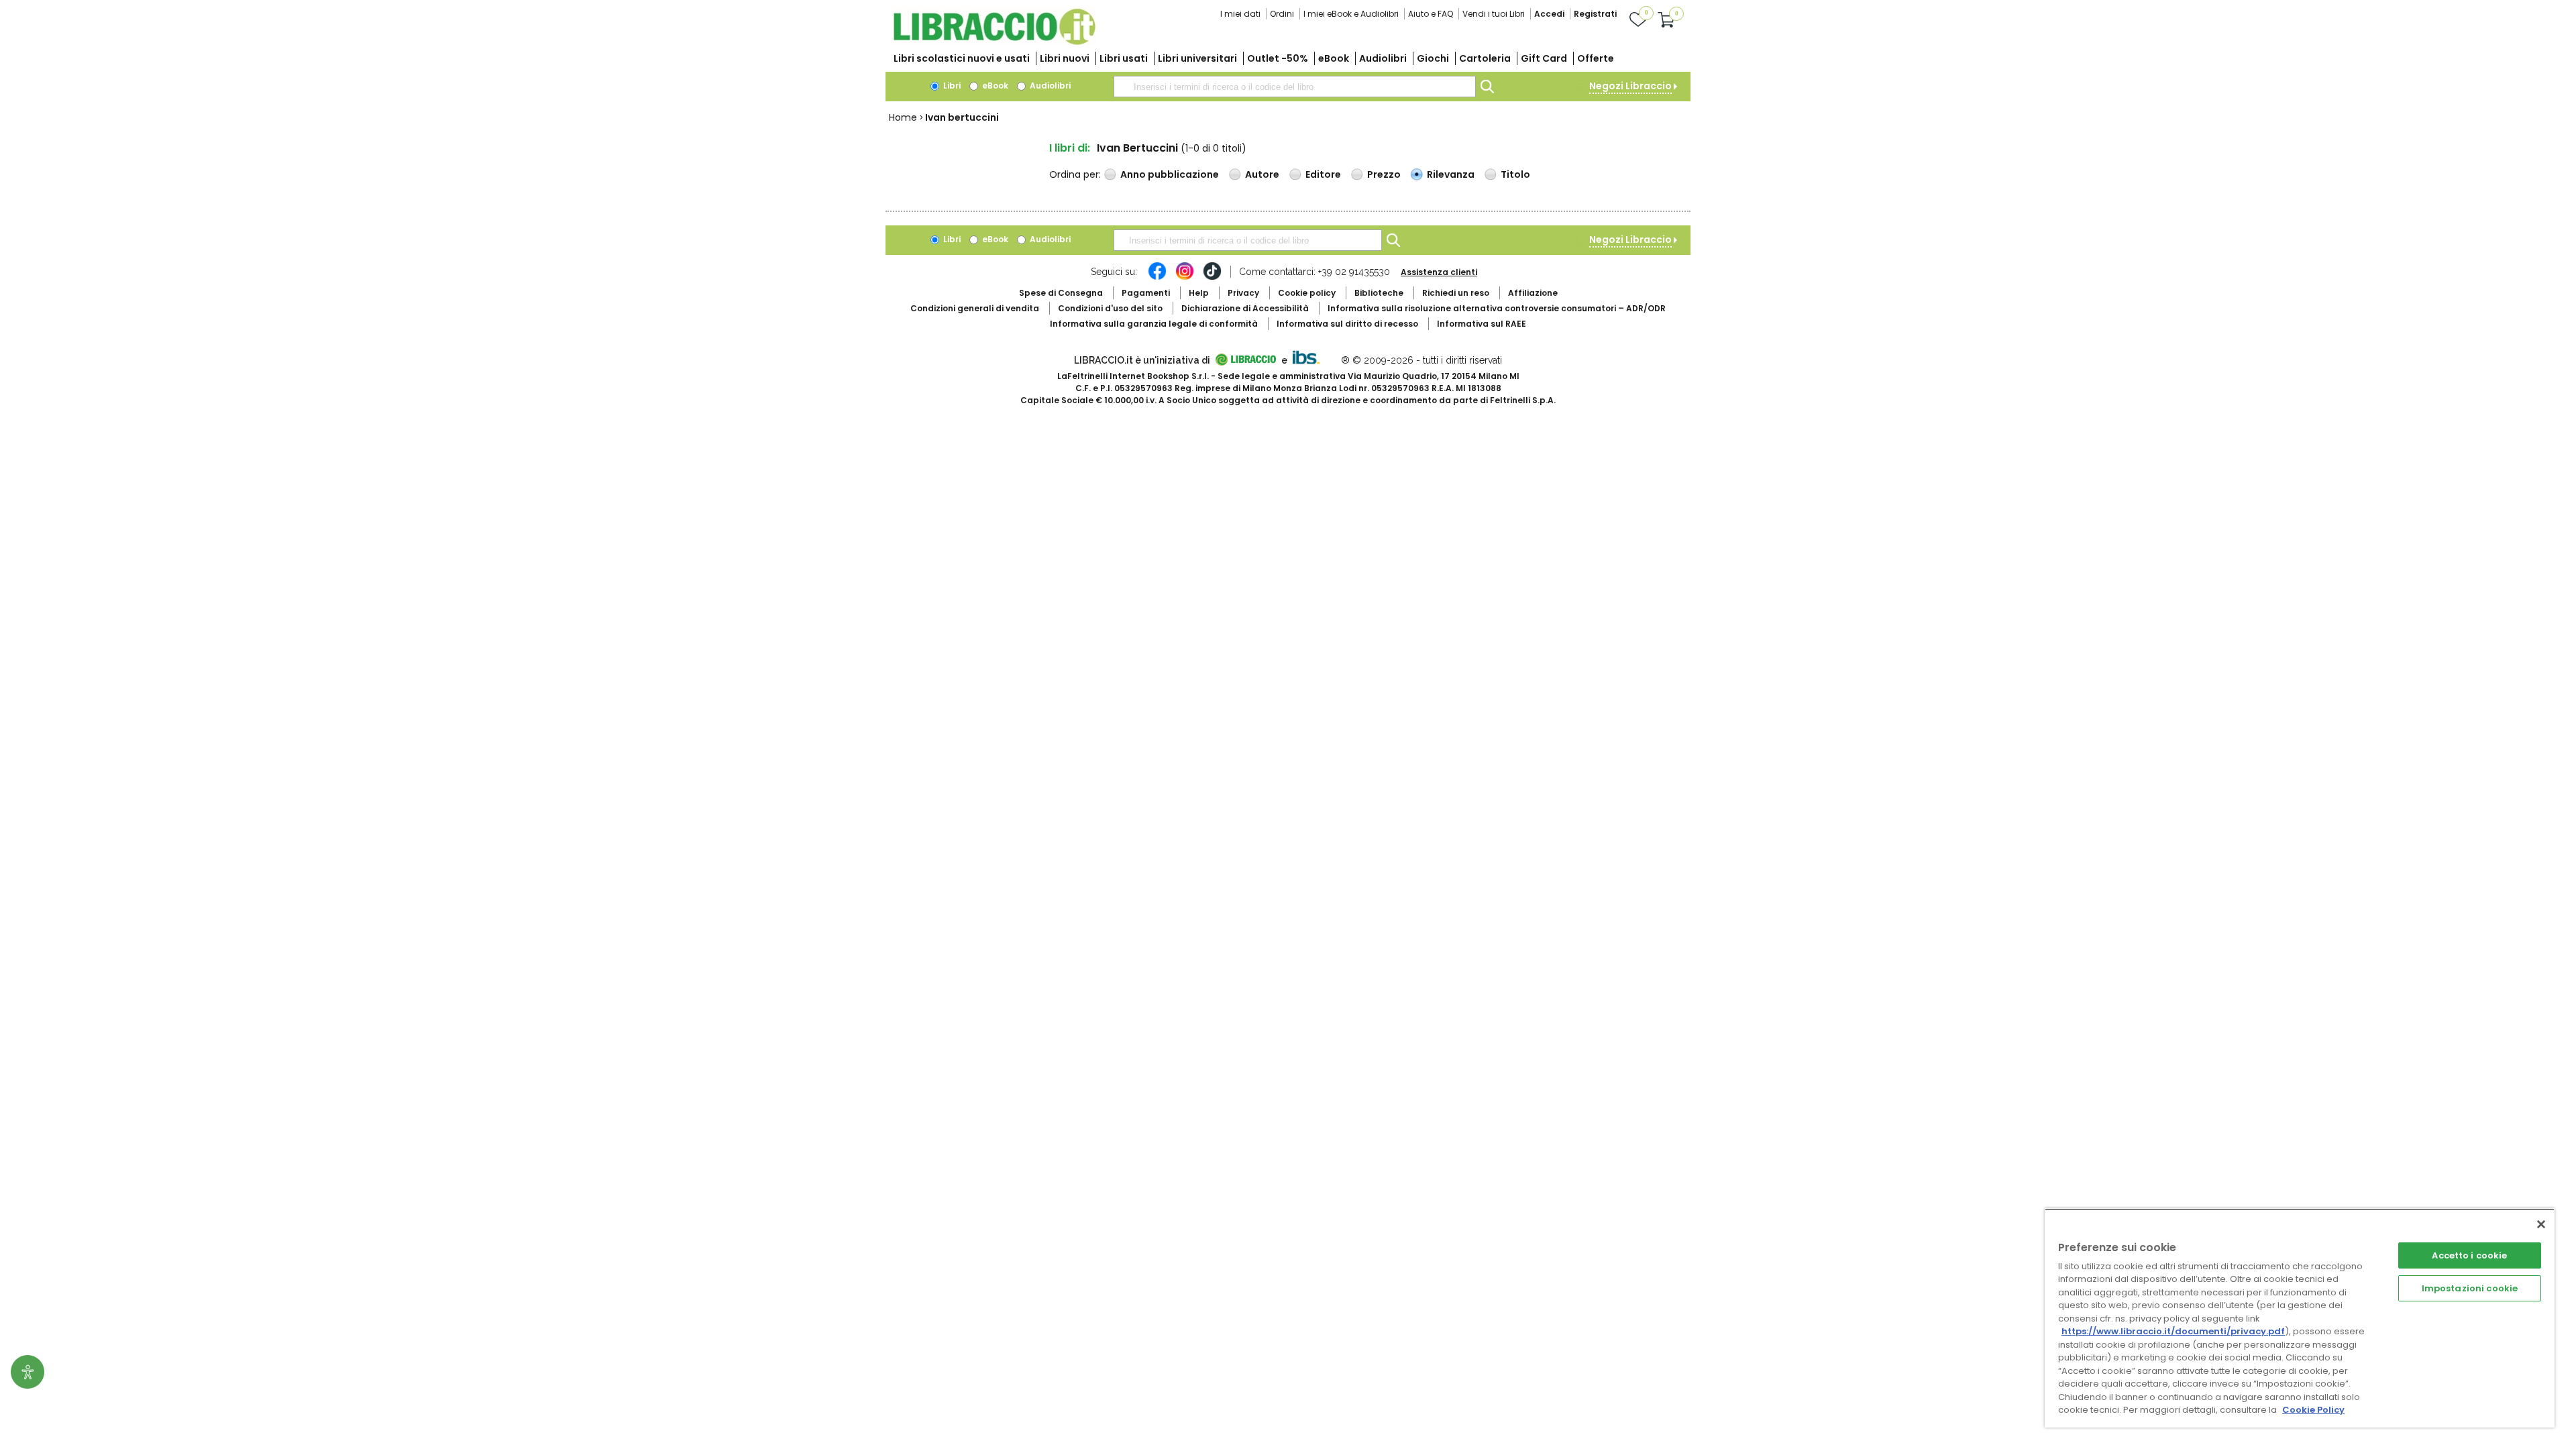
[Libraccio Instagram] (1185, 278)
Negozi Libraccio (1630, 86)
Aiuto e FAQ (1431, 14)
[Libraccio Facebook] (1157, 278)
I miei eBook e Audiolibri (1351, 14)
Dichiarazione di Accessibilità (1245, 308)
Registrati (1595, 14)
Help (1199, 293)
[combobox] (1295, 87)
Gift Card (1544, 58)
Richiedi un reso (1456, 293)
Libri (951, 86)
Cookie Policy (2313, 1410)
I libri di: (1070, 148)
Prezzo (1384, 174)
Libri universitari (1197, 58)
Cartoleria (1485, 58)
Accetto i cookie (2469, 1255)
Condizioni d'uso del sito (1110, 308)
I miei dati (1240, 14)
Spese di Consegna (1061, 293)
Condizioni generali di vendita (975, 308)
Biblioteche (1379, 293)
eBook (1334, 58)
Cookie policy (1307, 293)
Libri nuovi (1065, 58)
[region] (2300, 1318)
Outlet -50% (1278, 58)
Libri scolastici (962, 58)
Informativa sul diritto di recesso (1347, 324)
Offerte (1596, 58)
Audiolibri (1383, 58)
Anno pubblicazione (1170, 174)
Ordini (1282, 14)
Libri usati (1124, 58)
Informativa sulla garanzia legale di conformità (1154, 324)
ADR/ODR (1497, 308)
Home (903, 117)
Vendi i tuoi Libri (1494, 14)
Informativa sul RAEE (1482, 324)
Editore (1323, 174)
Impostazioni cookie (2470, 1288)
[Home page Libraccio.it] (994, 42)
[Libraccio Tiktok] (1212, 278)
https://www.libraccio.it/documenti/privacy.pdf (2173, 1331)
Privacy (1243, 293)
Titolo (1515, 174)
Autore (1262, 174)
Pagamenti (1146, 293)
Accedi (1549, 14)
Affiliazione (1533, 293)
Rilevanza (1451, 174)
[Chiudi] (2541, 1224)
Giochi (1433, 58)
